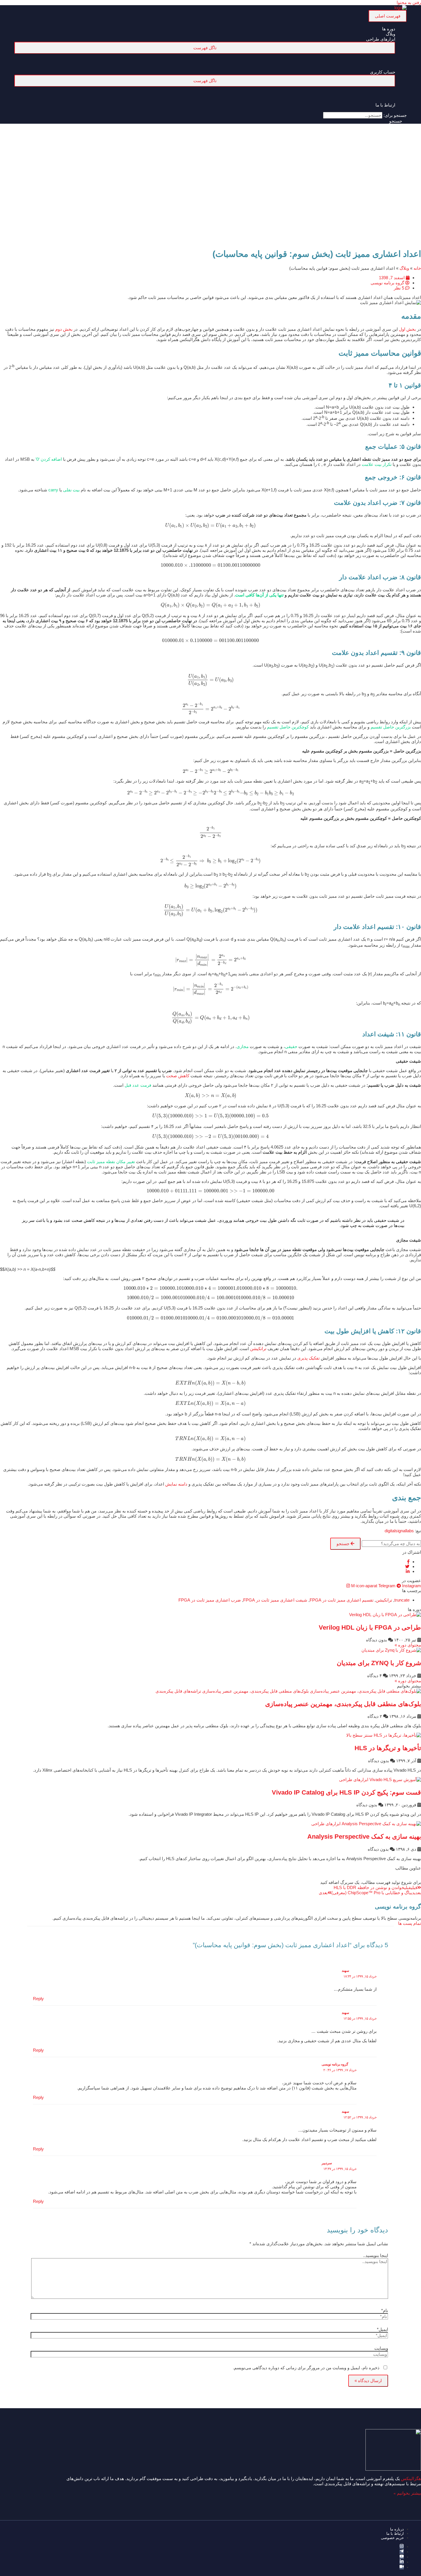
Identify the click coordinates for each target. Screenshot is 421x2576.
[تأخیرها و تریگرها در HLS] (397, 1735)
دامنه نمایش (176, 1484)
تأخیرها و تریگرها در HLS (388, 1748)
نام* (385, 2310)
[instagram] (402, 2547)
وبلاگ (404, 268)
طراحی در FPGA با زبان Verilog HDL (370, 1627)
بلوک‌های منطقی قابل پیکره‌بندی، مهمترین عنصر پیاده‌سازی (343, 1704)
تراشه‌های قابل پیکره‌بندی (178, 1691)
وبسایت (381, 2348)
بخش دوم (63, 329)
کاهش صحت (177, 1076)
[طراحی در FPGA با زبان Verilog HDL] (385, 1615)
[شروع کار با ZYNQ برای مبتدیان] (391, 1650)
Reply (38, 1999)
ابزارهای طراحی (354, 1780)
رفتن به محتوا (409, 2)
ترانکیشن (258, 1349)
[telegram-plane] (402, 2552)
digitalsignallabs (399, 1531)
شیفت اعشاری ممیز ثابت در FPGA (275, 1600)
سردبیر (327, 2163)
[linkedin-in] (402, 2562)
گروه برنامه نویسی (335, 2064)
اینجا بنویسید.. (376, 2255)
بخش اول (407, 329)
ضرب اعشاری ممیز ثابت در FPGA (210, 1600)
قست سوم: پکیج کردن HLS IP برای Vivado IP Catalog (346, 1792)
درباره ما (397, 2529)
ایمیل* (382, 2329)
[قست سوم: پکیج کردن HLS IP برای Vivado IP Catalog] (395, 1780)
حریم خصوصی (392, 2538)
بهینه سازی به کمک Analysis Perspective (364, 1837)
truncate (402, 1600)
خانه (417, 268)
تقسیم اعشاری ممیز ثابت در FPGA (342, 1600)
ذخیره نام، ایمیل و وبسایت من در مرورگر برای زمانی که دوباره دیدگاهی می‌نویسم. (306, 2368)
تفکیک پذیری (308, 1358)
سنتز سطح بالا (359, 1735)
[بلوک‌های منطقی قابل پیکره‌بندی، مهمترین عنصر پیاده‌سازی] (312, 1691)
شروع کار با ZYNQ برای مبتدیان (379, 1663)
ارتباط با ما (395, 2533)
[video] (402, 2567)
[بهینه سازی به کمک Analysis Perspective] (381, 1824)
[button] (398, 121)
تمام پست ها (410, 1923)
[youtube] (402, 2557)
